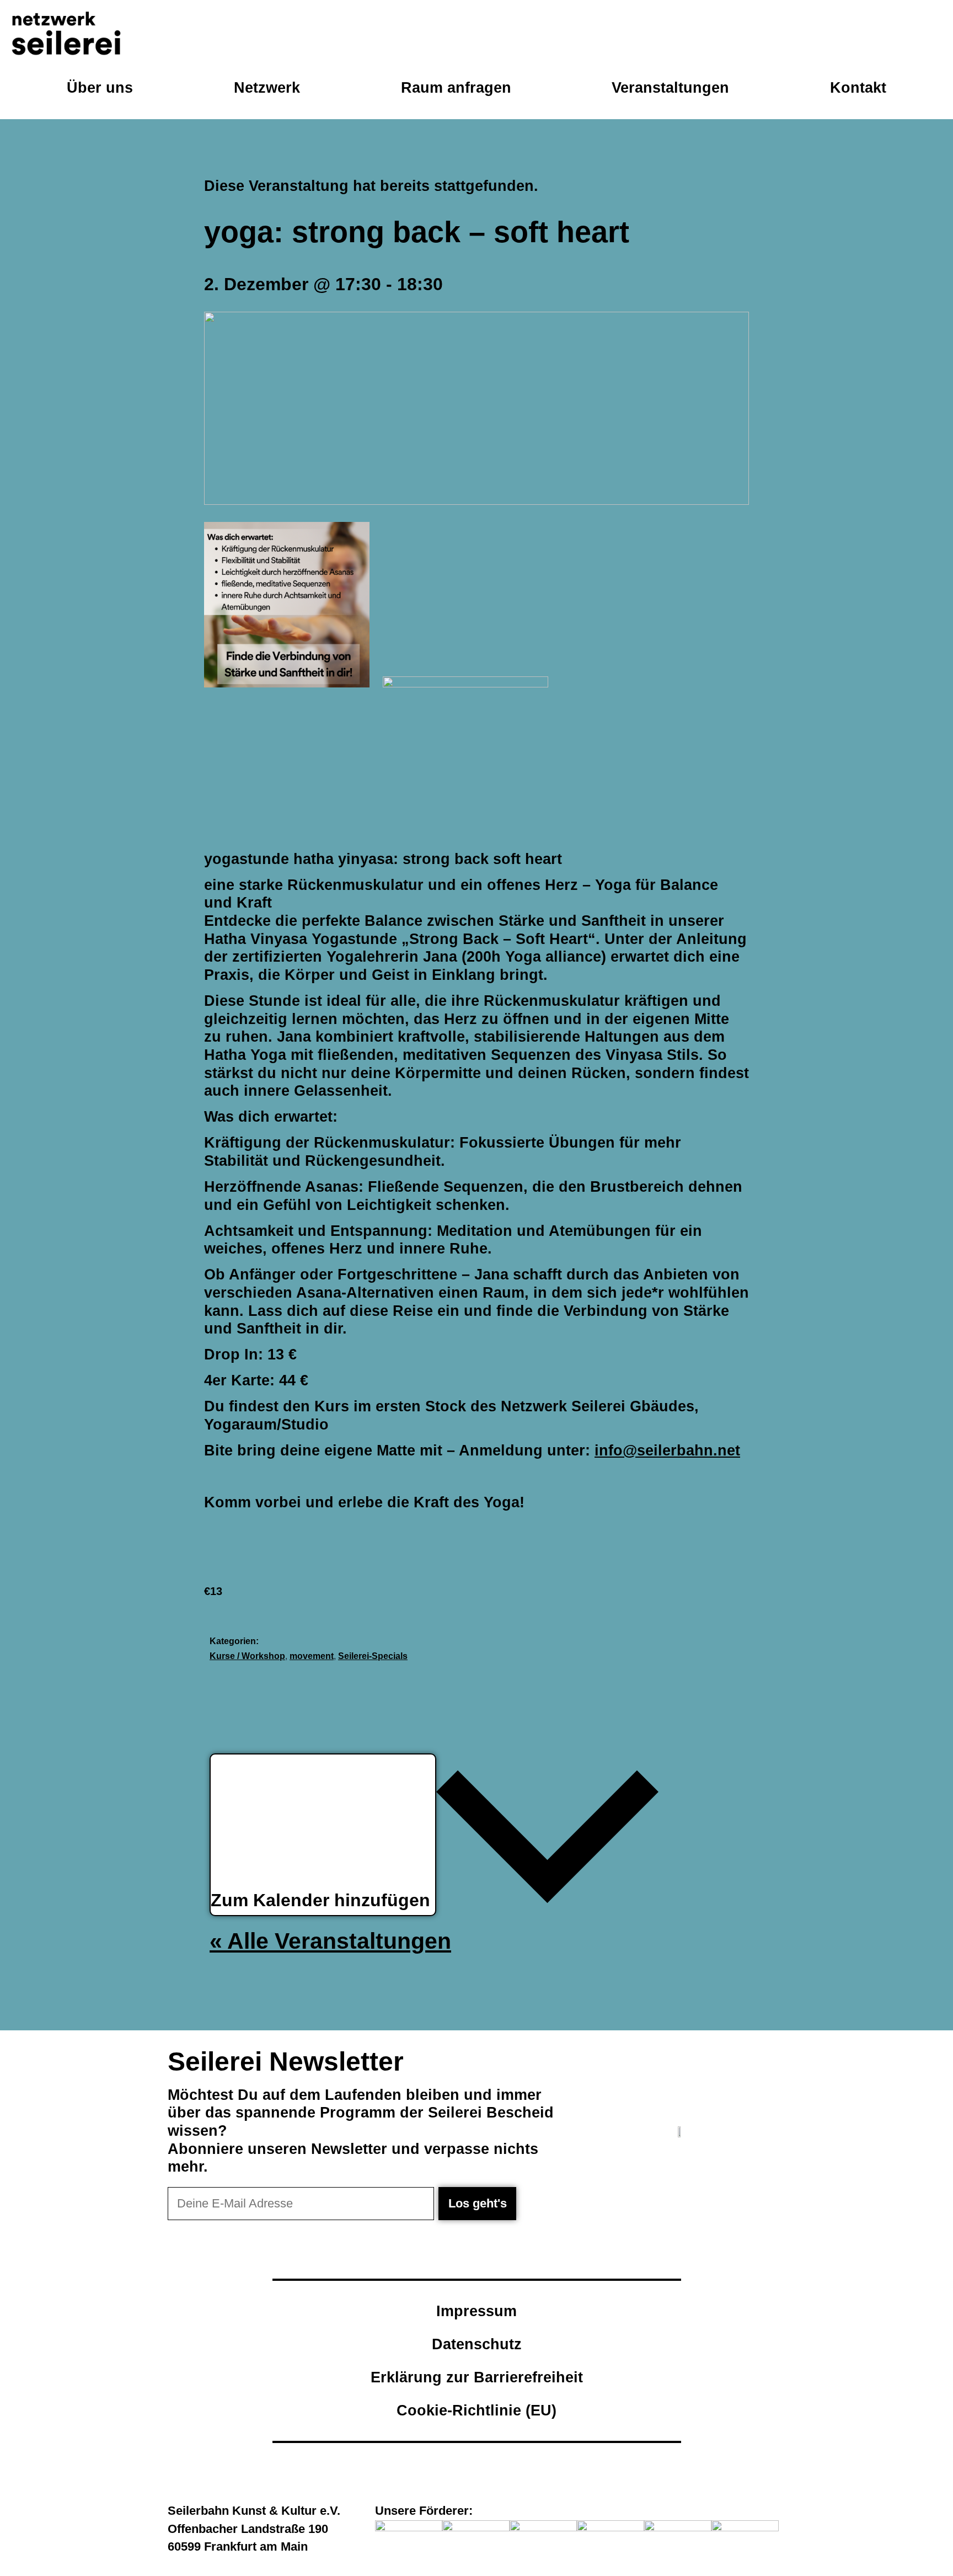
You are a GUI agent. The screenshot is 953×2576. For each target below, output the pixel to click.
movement (312, 1656)
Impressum (476, 2311)
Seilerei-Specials (373, 1656)
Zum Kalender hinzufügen (323, 1901)
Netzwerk (267, 87)
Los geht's (478, 2203)
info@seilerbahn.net (667, 1450)
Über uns (100, 87)
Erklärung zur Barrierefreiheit (477, 2377)
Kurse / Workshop (247, 1656)
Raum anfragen (456, 87)
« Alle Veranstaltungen (330, 1941)
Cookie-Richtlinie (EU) (476, 2410)
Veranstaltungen (670, 87)
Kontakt (858, 87)
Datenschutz (477, 2344)
